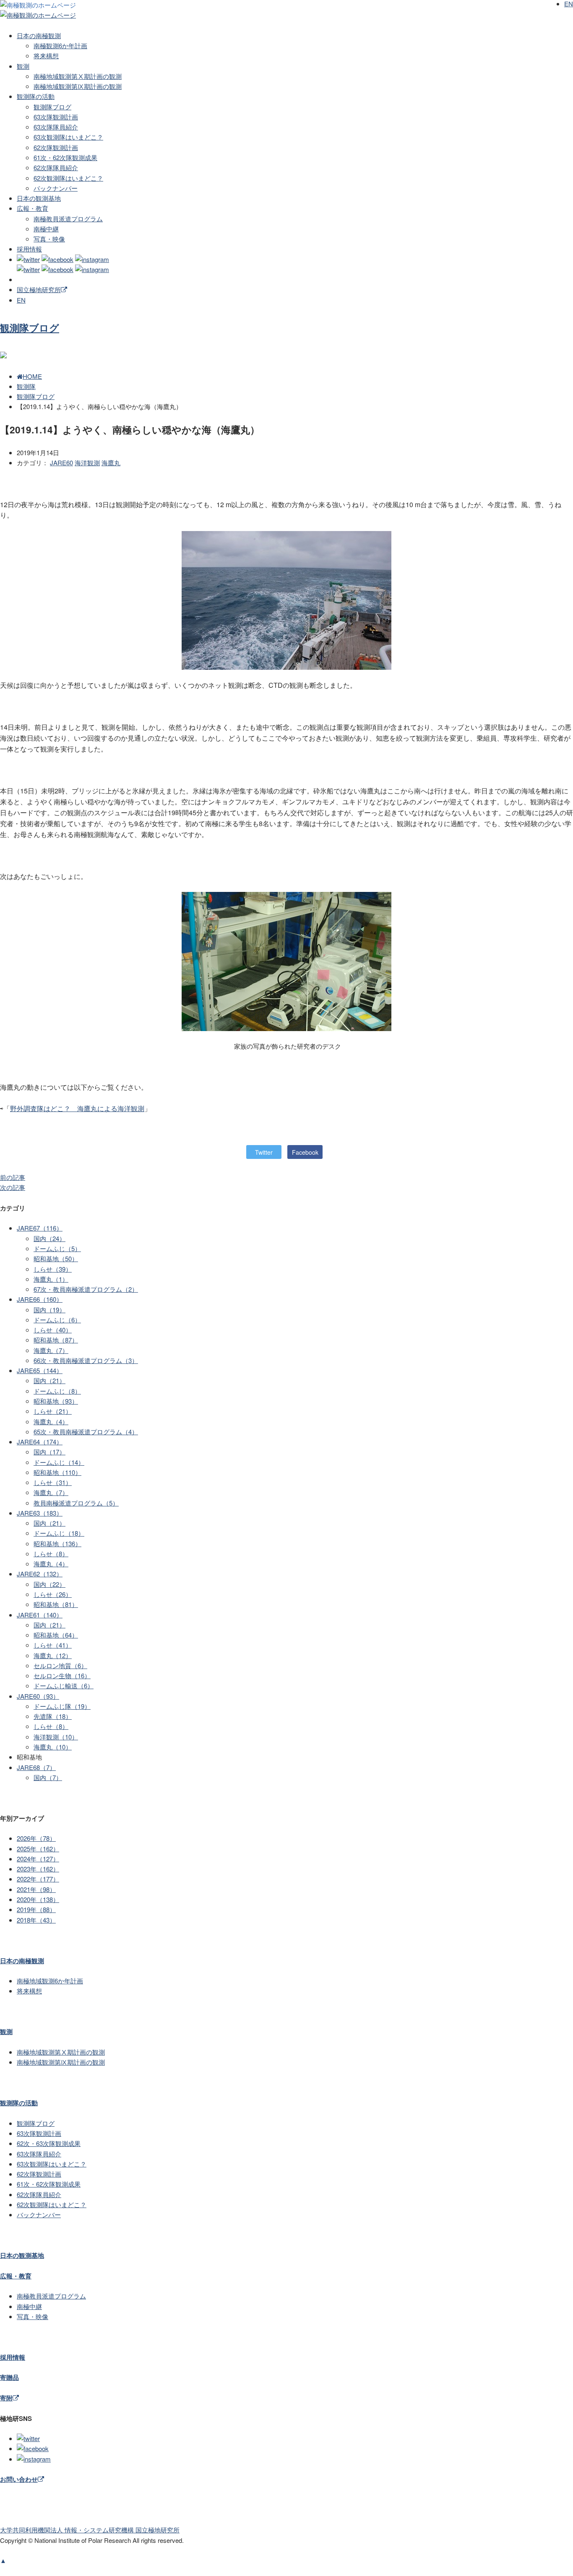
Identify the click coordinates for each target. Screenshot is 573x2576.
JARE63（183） (40, 1513)
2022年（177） (38, 1879)
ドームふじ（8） (57, 1391)
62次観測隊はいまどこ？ (68, 178)
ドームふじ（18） (59, 1533)
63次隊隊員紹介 (56, 127)
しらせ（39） (53, 1269)
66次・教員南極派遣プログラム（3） (86, 1360)
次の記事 (13, 1187)
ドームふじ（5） (57, 1248)
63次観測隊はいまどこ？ (68, 137)
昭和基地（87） (56, 1340)
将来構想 (46, 56)
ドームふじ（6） (57, 1320)
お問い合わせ (19, 2479)
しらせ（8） (51, 1554)
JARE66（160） (40, 1299)
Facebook (305, 1152)
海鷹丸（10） (53, 1747)
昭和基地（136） (57, 1543)
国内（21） (49, 1380)
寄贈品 (9, 2377)
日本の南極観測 (39, 35)
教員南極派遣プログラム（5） (76, 1503)
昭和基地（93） (56, 1401)
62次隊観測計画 (56, 147)
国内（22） (49, 1584)
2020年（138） (38, 1899)
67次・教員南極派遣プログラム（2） (86, 1289)
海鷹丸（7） (51, 1350)
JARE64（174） (40, 1442)
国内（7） (48, 1777)
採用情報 (29, 249)
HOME (32, 376)
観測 (23, 66)
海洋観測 (87, 463)
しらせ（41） (53, 1645)
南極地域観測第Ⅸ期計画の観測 (78, 86)
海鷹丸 (111, 463)
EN (21, 300)
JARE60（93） (38, 1696)
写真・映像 (49, 239)
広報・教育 (33, 208)
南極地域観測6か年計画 (50, 1981)
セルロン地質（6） (60, 1665)
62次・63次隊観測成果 (49, 2143)
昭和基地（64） (56, 1635)
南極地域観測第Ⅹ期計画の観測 (78, 76)
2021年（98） (36, 1889)
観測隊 (26, 386)
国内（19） (49, 1310)
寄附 (6, 2398)
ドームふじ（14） (59, 1462)
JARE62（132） (40, 1574)
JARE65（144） (40, 1370)
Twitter (264, 1152)
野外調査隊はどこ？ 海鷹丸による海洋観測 (77, 1108)
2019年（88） (36, 1909)
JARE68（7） (36, 1767)
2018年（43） (36, 1920)
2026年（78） (36, 1838)
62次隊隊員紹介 (56, 167)
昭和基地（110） (57, 1472)
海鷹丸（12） (53, 1655)
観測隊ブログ (52, 107)
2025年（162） (38, 1849)
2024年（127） (38, 1859)
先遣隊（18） (53, 1716)
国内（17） (49, 1452)
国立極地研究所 (39, 289)
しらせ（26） (53, 1594)
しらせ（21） (53, 1411)
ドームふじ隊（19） (62, 1706)
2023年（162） (38, 1869)
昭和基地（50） (56, 1258)
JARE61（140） (40, 1615)
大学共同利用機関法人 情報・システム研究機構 (90, 2530)
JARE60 (61, 463)
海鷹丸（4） (51, 1421)
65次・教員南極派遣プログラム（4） (86, 1432)
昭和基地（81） (56, 1604)
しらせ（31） (53, 1482)
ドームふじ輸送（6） (64, 1686)
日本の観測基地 (39, 198)
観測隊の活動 (36, 96)
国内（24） (49, 1238)
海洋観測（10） (56, 1737)
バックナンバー (56, 188)
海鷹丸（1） (51, 1279)
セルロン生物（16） (62, 1675)
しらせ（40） (53, 1330)
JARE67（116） (40, 1228)
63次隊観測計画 (56, 117)
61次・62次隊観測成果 (65, 157)
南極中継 (46, 229)
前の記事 (13, 1177)
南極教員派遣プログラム (68, 219)
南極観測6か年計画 (60, 45)
